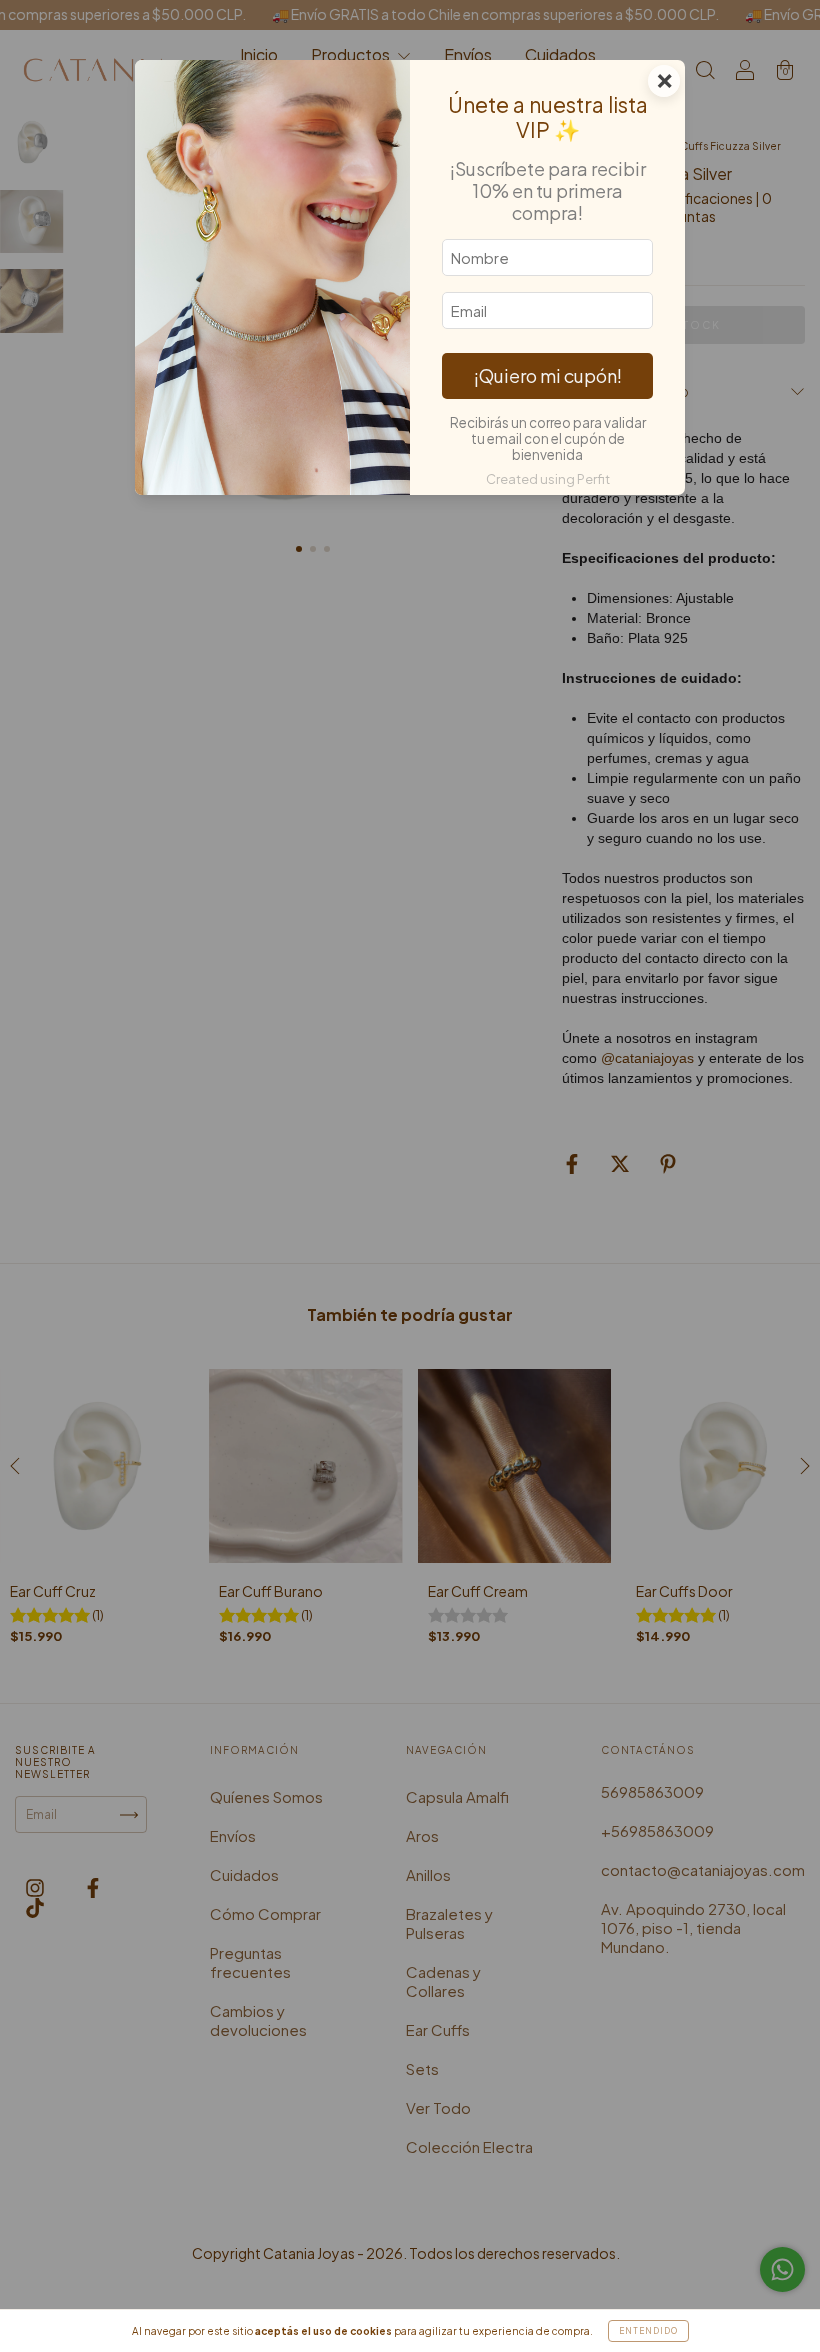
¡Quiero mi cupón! (548, 375)
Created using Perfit (548, 479)
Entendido (648, 2331)
